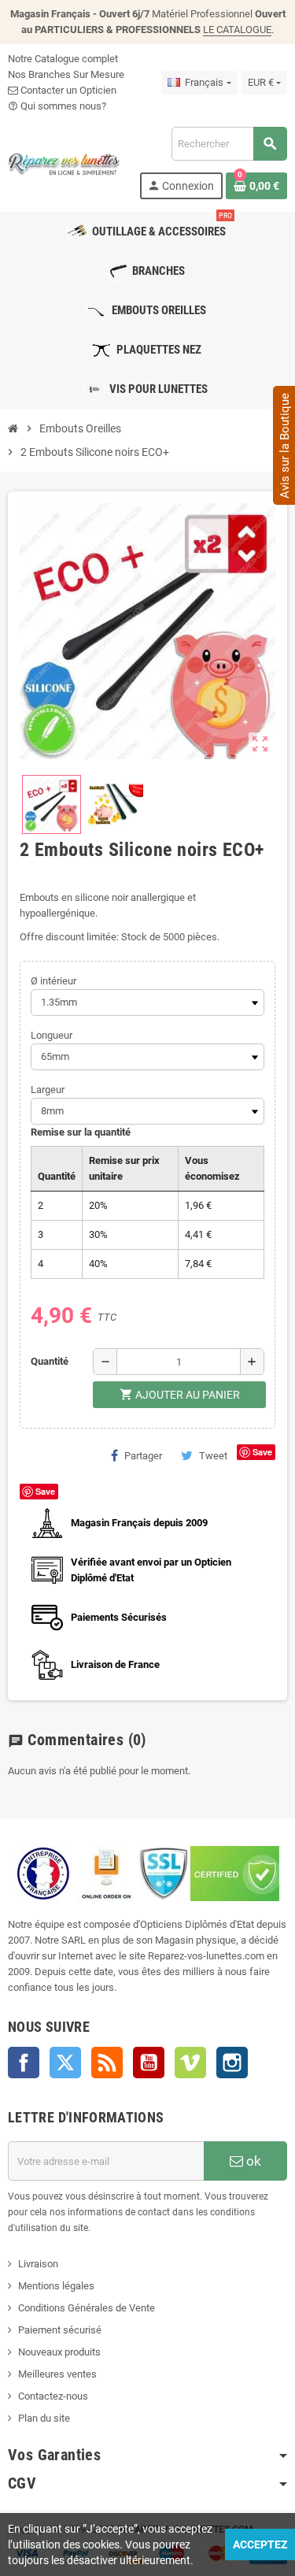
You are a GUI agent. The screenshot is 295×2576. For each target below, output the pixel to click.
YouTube (149, 2063)
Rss (107, 2063)
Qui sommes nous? (57, 106)
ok (252, 2161)
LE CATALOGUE (237, 30)
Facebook (24, 2063)
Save (262, 1452)
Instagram (232, 2063)
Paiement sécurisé (60, 2330)
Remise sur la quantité (81, 1132)
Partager (143, 1456)
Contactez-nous (53, 2396)
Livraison (38, 2264)
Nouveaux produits (59, 2352)
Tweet (213, 1456)
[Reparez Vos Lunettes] (64, 162)
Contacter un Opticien (67, 90)
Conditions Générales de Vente (87, 2308)
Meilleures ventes (57, 2374)
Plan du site (44, 2418)
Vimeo (190, 2063)
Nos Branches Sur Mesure (66, 74)
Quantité (50, 1361)
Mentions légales (56, 2286)
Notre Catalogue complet (63, 59)
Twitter (65, 2063)
